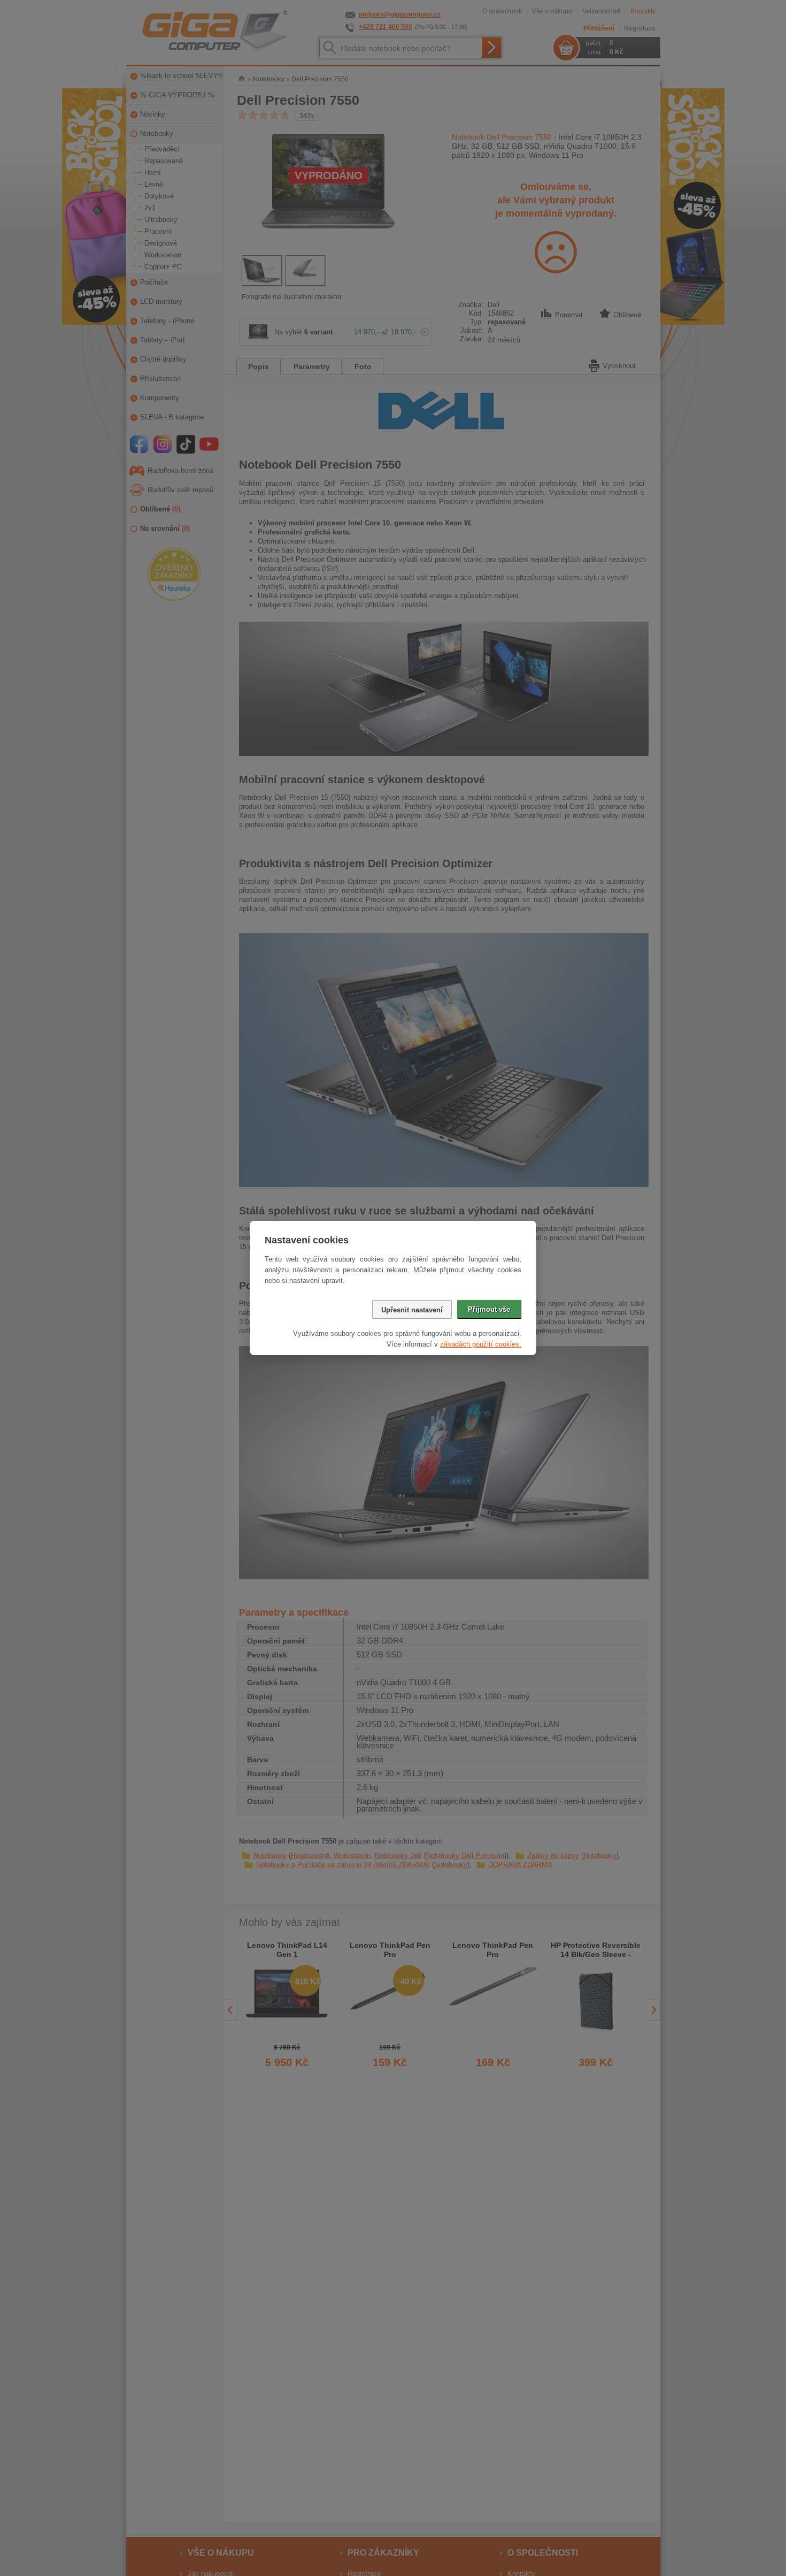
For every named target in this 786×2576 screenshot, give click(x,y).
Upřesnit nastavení (412, 1310)
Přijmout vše (489, 1309)
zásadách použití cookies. (481, 1344)
